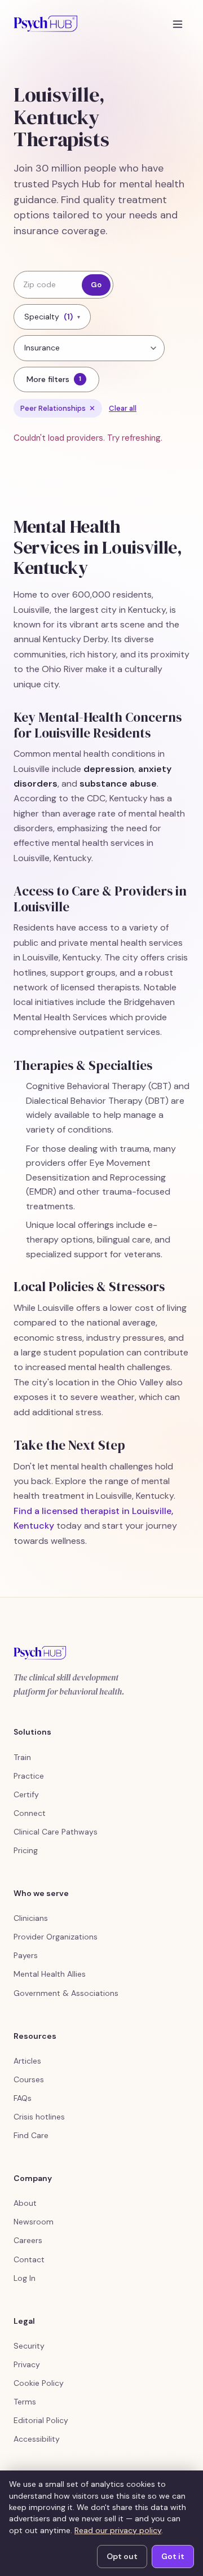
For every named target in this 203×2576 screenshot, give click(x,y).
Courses (29, 2079)
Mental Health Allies (50, 1974)
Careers (28, 2240)
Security (29, 2346)
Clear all (123, 408)
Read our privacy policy (118, 2530)
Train (22, 1757)
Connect (30, 1813)
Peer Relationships (58, 408)
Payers (26, 1955)
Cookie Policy (39, 2383)
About (25, 2203)
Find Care (31, 2135)
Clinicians (31, 1918)
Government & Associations (66, 1993)
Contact (29, 2259)
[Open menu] (178, 24)
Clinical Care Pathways (56, 1832)
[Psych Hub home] (45, 24)
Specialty (52, 317)
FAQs (23, 2098)
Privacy (27, 2364)
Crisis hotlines (39, 2117)
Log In (25, 2278)
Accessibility (37, 2439)
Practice (29, 1776)
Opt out (122, 2556)
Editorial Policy (41, 2420)
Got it (173, 2556)
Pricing (26, 1850)
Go (96, 285)
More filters (54, 379)
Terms (25, 2402)
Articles (27, 2061)
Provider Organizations (56, 1937)
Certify (26, 1794)
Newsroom (34, 2222)
